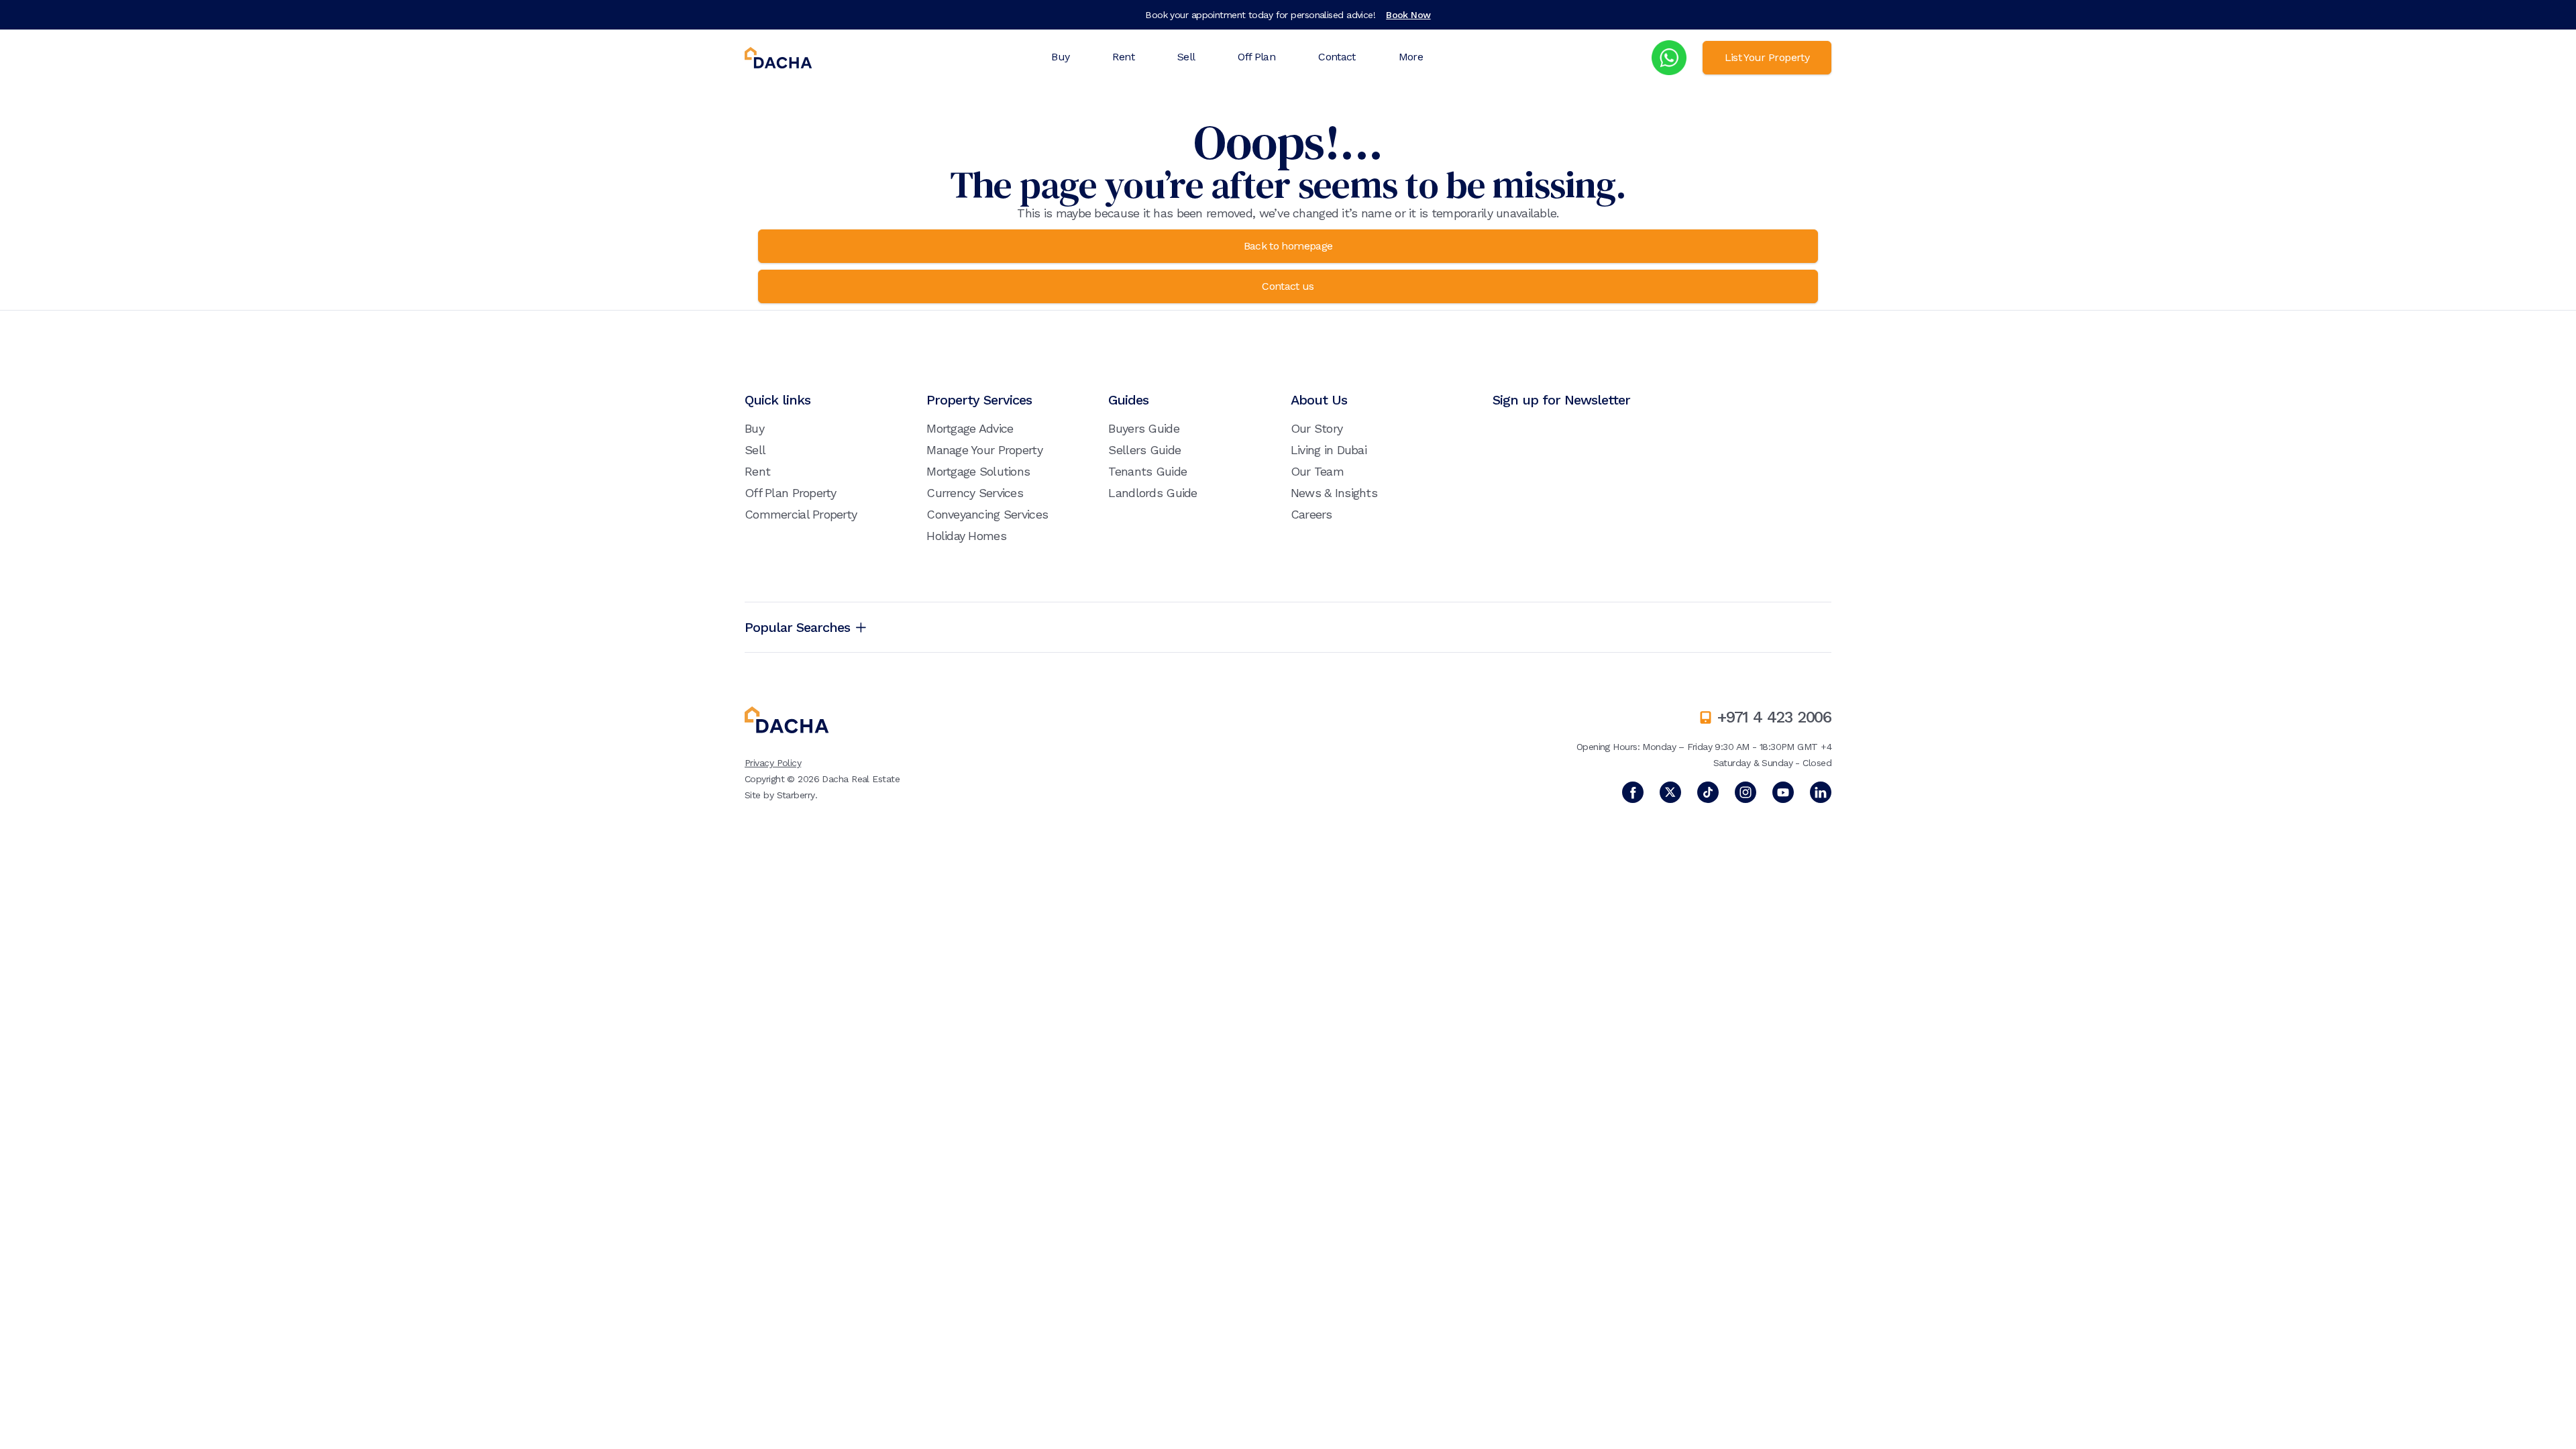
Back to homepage (1288, 246)
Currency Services (975, 493)
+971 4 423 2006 (1774, 717)
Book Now (1408, 15)
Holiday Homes (966, 536)
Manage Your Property (984, 450)
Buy (1060, 57)
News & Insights (1334, 493)
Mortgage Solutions (978, 471)
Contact (1337, 57)
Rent (1123, 57)
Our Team (1317, 471)
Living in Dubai (1329, 450)
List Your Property (1767, 57)
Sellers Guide (1144, 450)
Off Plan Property (791, 493)
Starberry (796, 795)
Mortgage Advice (970, 428)
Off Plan (1256, 57)
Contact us (1288, 286)
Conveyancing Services (987, 514)
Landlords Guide (1152, 493)
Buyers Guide (1143, 428)
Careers (1311, 514)
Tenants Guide (1147, 471)
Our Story (1317, 428)
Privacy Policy (773, 763)
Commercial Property (801, 514)
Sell (1186, 57)
